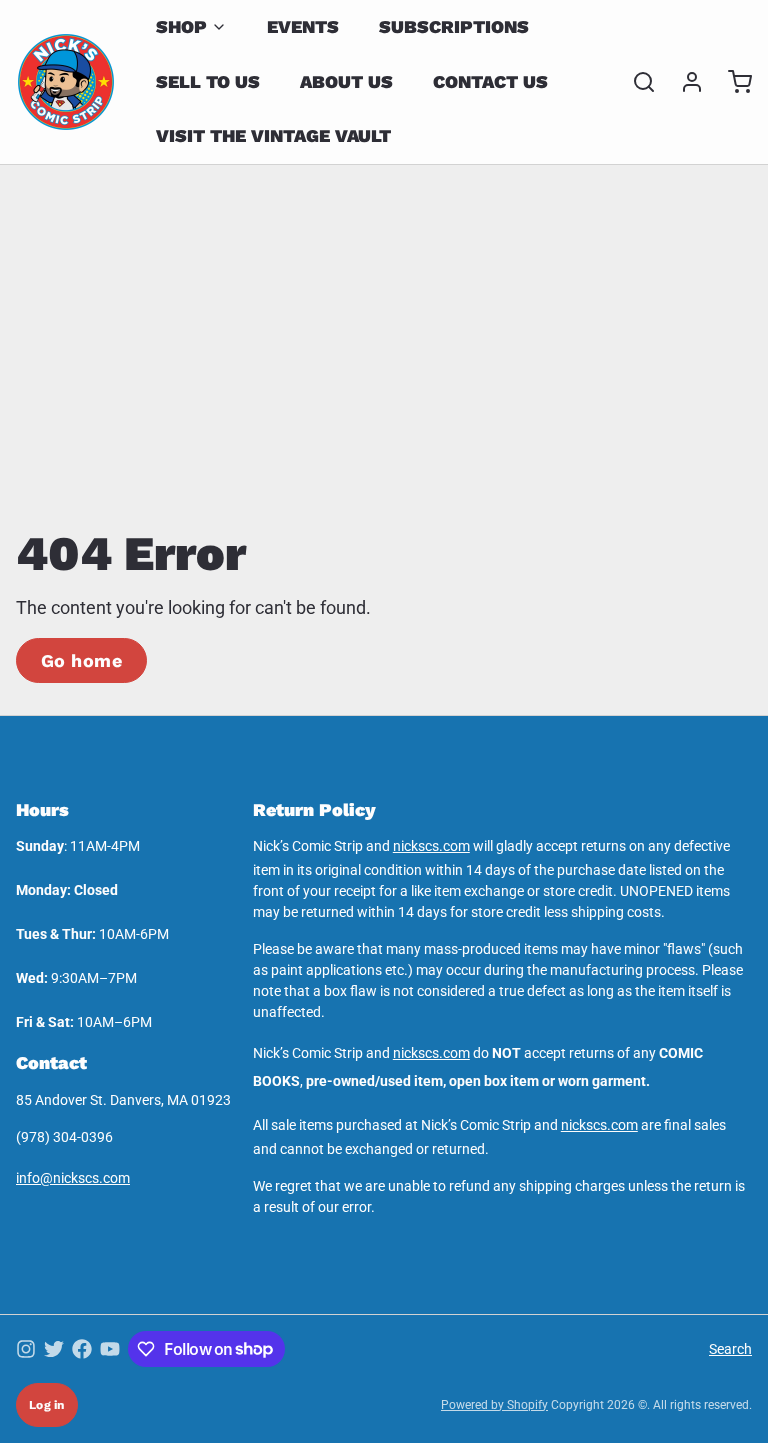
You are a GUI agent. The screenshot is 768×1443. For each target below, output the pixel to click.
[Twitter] (54, 1349)
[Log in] (684, 82)
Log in (47, 1405)
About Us (346, 81)
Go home (81, 660)
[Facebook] (82, 1349)
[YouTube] (110, 1349)
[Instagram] (26, 1349)
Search (730, 1349)
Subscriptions (454, 26)
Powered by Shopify (494, 1405)
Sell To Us (208, 81)
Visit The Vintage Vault (273, 135)
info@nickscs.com (73, 1178)
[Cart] (732, 82)
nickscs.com (431, 846)
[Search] (636, 82)
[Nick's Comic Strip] (66, 82)
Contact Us (490, 81)
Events (303, 26)
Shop (181, 26)
